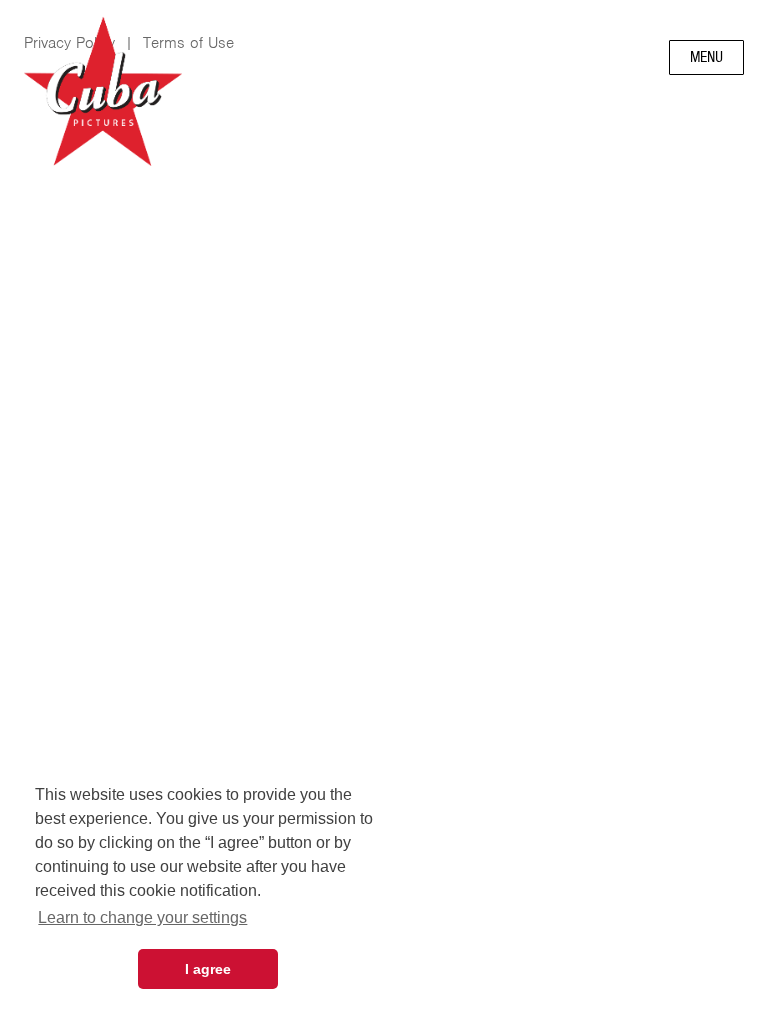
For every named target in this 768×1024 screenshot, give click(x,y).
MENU (706, 57)
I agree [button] (208, 969)
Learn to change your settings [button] (142, 917)
